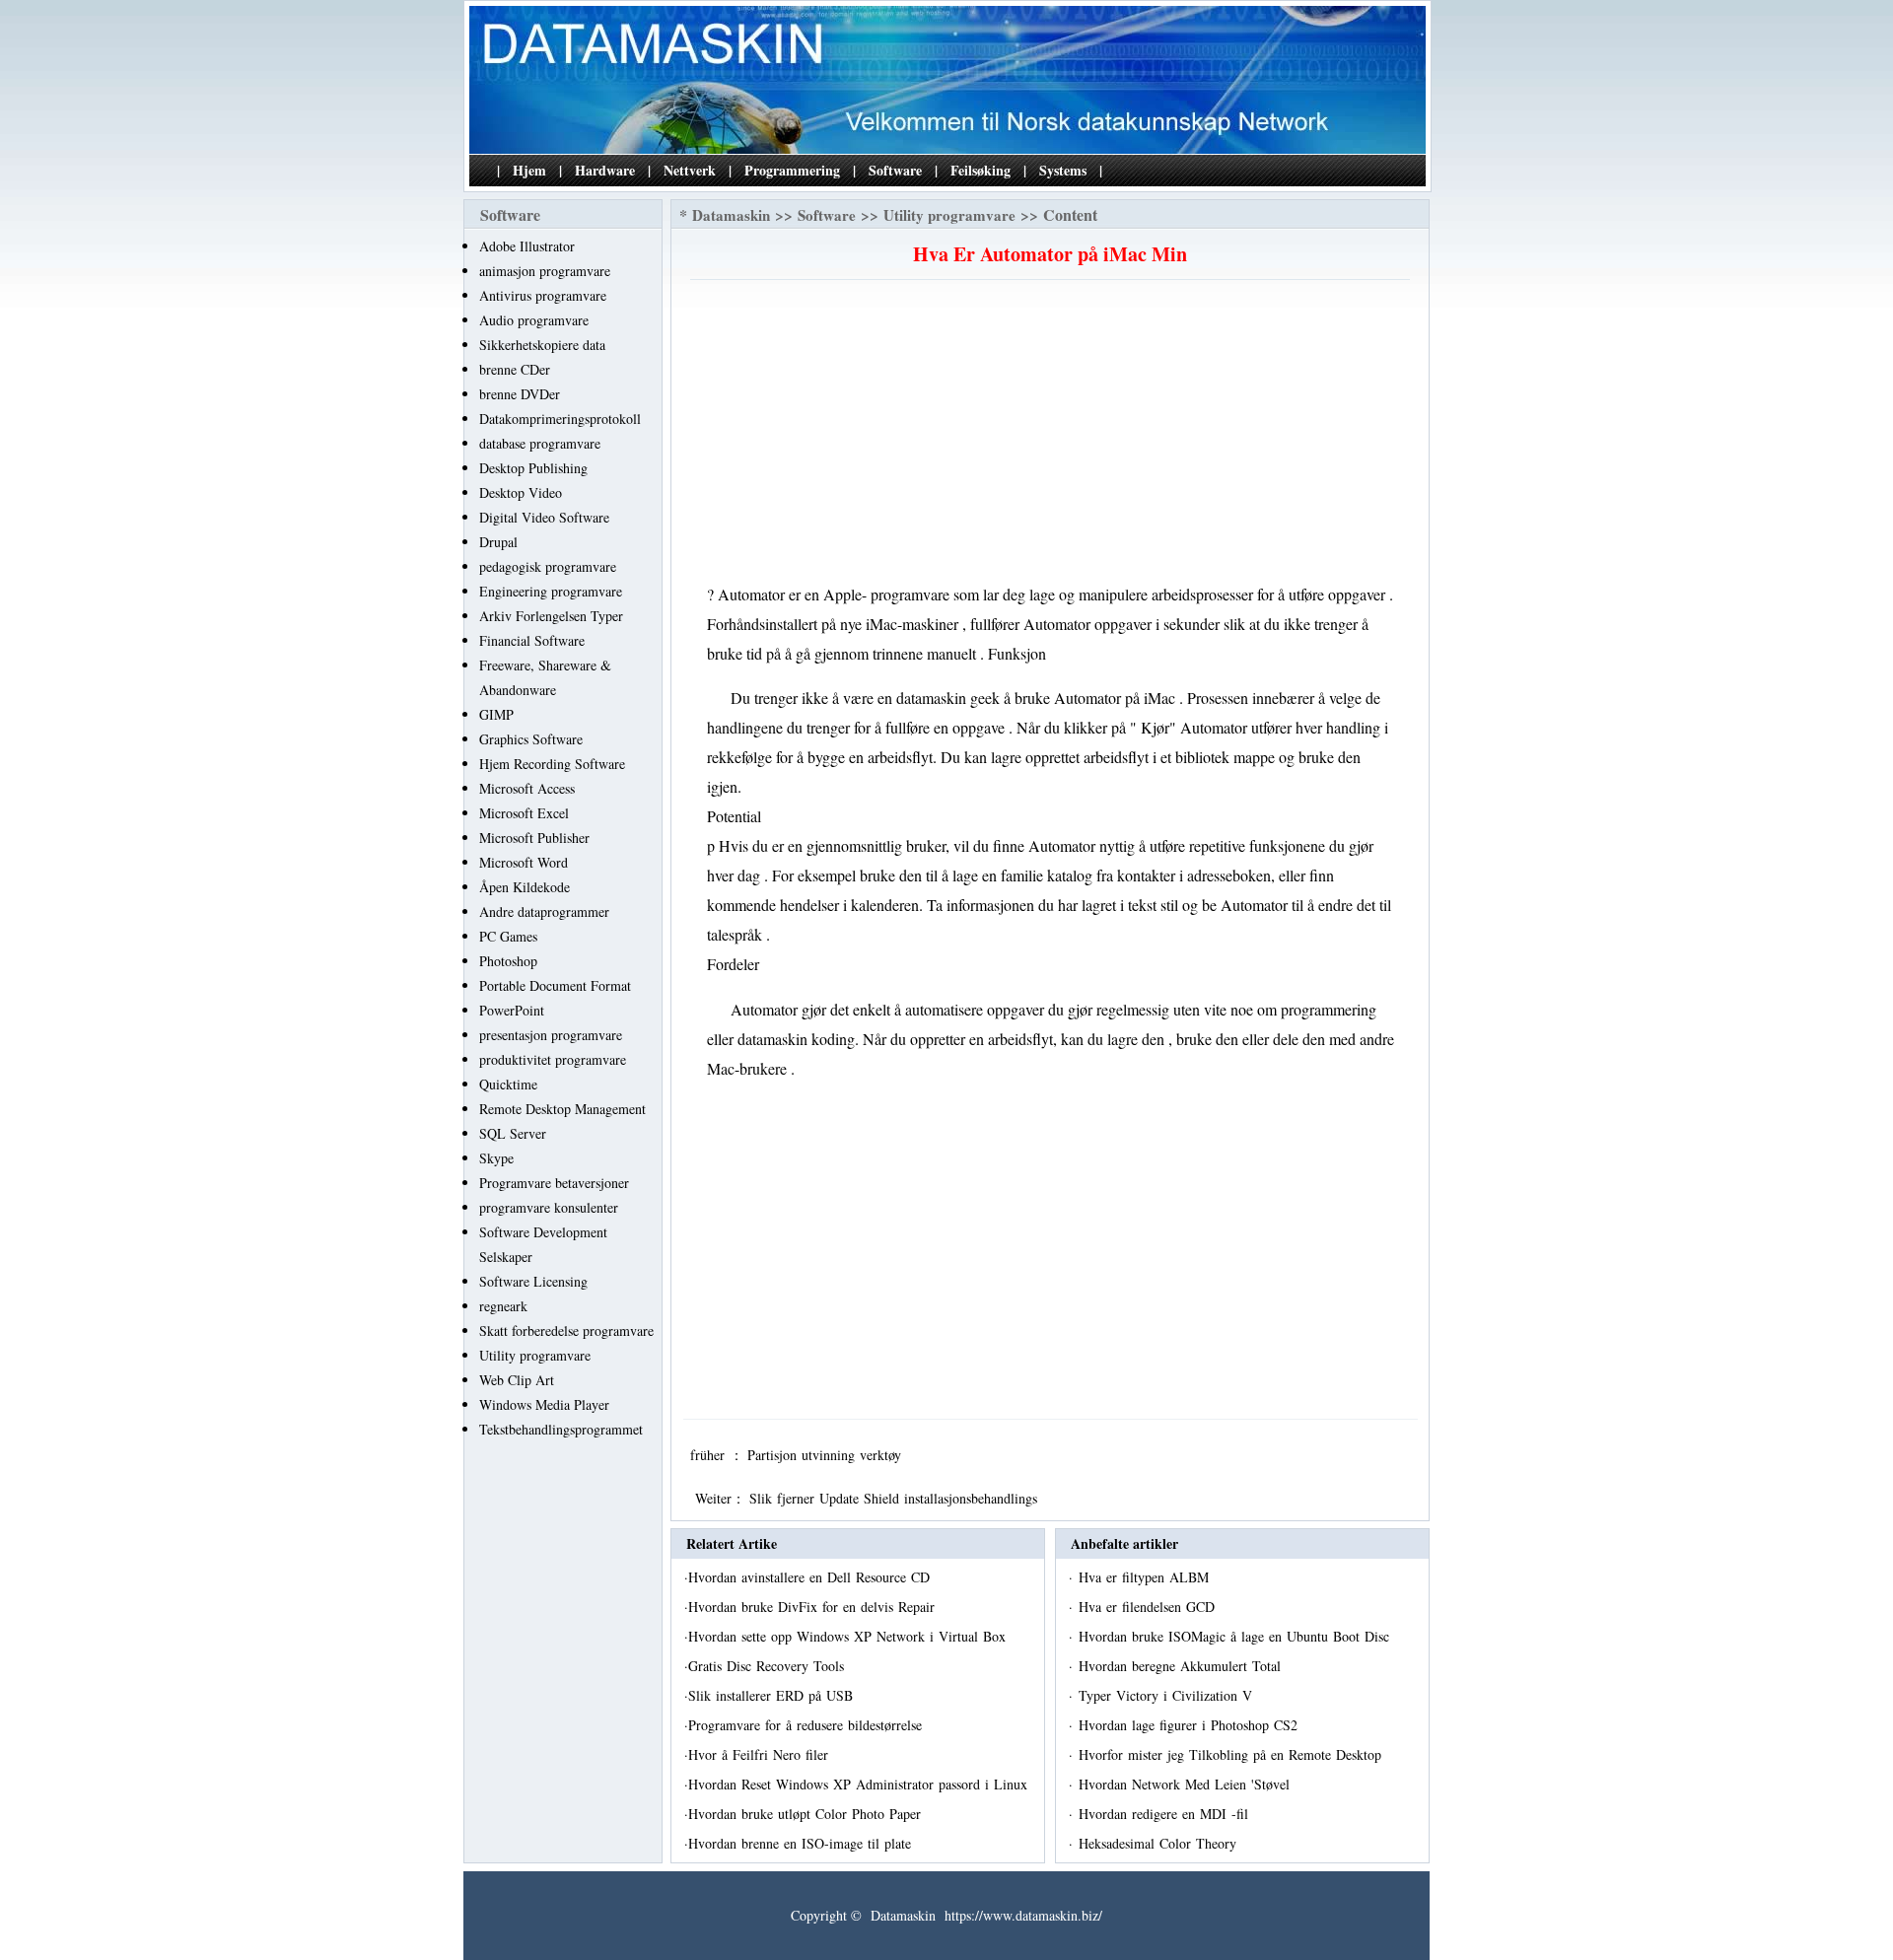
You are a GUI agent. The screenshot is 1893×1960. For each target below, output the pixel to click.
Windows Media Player (544, 1404)
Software (895, 170)
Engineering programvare (551, 591)
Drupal (498, 542)
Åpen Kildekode (525, 887)
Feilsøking (981, 170)
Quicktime (508, 1084)
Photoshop (508, 961)
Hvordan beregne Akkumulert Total (1182, 1666)
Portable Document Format (555, 985)
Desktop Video (521, 492)
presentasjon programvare (551, 1035)
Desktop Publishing (533, 468)
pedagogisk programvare (548, 566)
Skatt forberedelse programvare (566, 1330)
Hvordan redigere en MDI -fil (1166, 1814)
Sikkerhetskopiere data (542, 345)
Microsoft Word (524, 862)
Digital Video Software (544, 517)
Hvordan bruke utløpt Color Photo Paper (807, 1814)
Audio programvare (534, 320)
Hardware (605, 170)
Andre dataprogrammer (544, 911)
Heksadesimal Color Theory (1160, 1843)
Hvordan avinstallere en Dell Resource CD (811, 1577)
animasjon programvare (545, 271)
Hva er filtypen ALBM (1146, 1577)
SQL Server (513, 1133)
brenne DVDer (520, 394)
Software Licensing (533, 1281)
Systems (1063, 170)
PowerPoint (512, 1010)
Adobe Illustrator (527, 246)
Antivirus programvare (543, 295)
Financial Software (532, 640)
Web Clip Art (517, 1380)
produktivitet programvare (553, 1059)
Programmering (792, 170)
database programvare (540, 443)
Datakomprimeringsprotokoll (560, 419)
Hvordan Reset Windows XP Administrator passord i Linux (860, 1784)
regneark (503, 1306)
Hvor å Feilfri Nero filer (761, 1754)
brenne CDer (515, 369)
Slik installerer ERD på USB (773, 1695)
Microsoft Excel (524, 813)
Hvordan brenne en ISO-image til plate (802, 1843)
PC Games (508, 936)
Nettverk (690, 170)
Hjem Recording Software (552, 764)
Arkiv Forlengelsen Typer (551, 616)
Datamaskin (731, 215)
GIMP (496, 714)
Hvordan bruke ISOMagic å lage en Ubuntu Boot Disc (1236, 1636)
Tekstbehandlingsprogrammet (561, 1429)
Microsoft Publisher (534, 838)
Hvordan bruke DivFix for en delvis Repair (814, 1607)
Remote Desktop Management (562, 1109)
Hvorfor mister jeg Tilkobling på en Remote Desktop (1232, 1754)
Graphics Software (531, 739)
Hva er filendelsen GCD (1149, 1607)
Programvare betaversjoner (554, 1183)
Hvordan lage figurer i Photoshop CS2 (1191, 1725)
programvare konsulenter (549, 1207)
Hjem (529, 170)
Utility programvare (535, 1355)
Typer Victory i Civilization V (1168, 1695)
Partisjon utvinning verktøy (827, 1455)
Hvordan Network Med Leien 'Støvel (1187, 1784)
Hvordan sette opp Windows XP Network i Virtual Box (849, 1636)
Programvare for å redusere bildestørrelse (807, 1725)
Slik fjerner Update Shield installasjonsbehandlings (896, 1498)
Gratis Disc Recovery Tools (769, 1666)
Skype (496, 1158)
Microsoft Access (527, 788)
